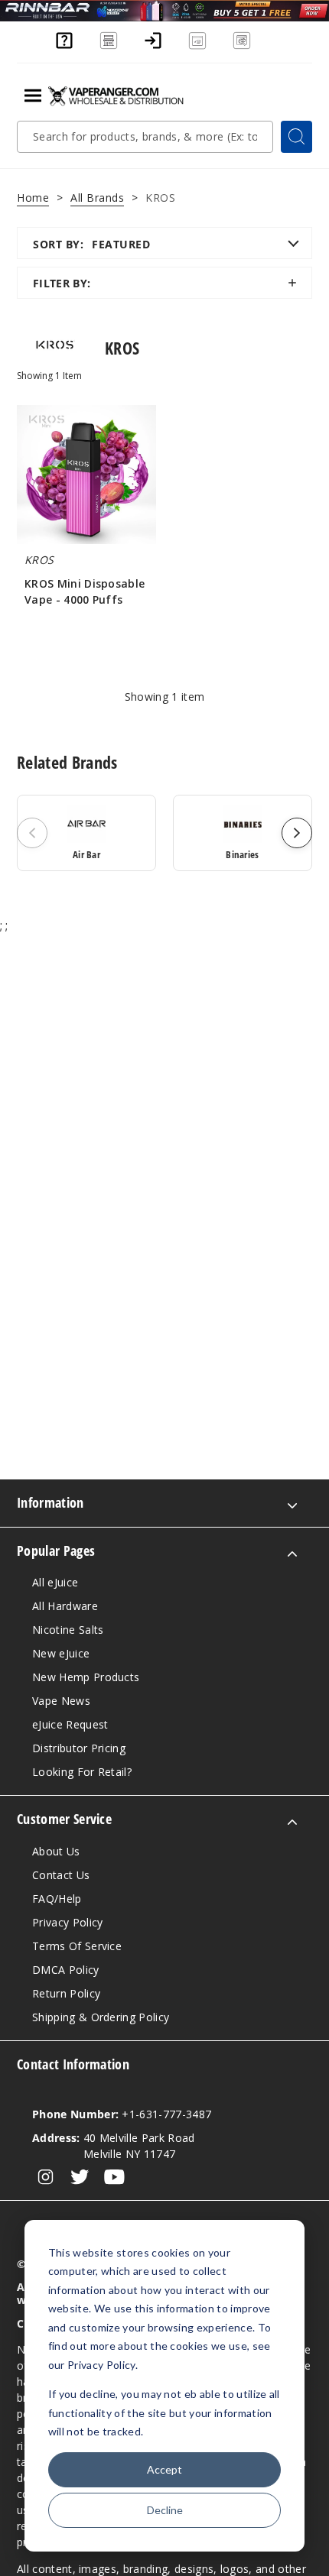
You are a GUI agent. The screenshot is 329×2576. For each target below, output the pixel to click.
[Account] (153, 47)
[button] (164, 283)
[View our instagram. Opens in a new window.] (46, 2177)
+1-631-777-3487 (122, 2114)
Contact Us (61, 1875)
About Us (56, 1851)
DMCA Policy (66, 1970)
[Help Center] (64, 47)
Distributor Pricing (79, 1748)
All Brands (97, 198)
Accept (164, 2469)
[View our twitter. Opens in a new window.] (80, 2177)
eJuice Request (70, 1724)
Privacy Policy (67, 1922)
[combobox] (145, 137)
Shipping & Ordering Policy (101, 2017)
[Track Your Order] (242, 47)
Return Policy (66, 1993)
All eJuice (55, 1582)
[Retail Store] (109, 47)
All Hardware (65, 1606)
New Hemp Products (86, 1677)
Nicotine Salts (68, 1630)
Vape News (61, 1701)
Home (33, 198)
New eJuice (61, 1653)
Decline (165, 2510)
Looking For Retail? (82, 1772)
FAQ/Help (57, 1899)
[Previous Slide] (32, 833)
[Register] (197, 47)
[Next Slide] (297, 833)
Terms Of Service (77, 1946)
